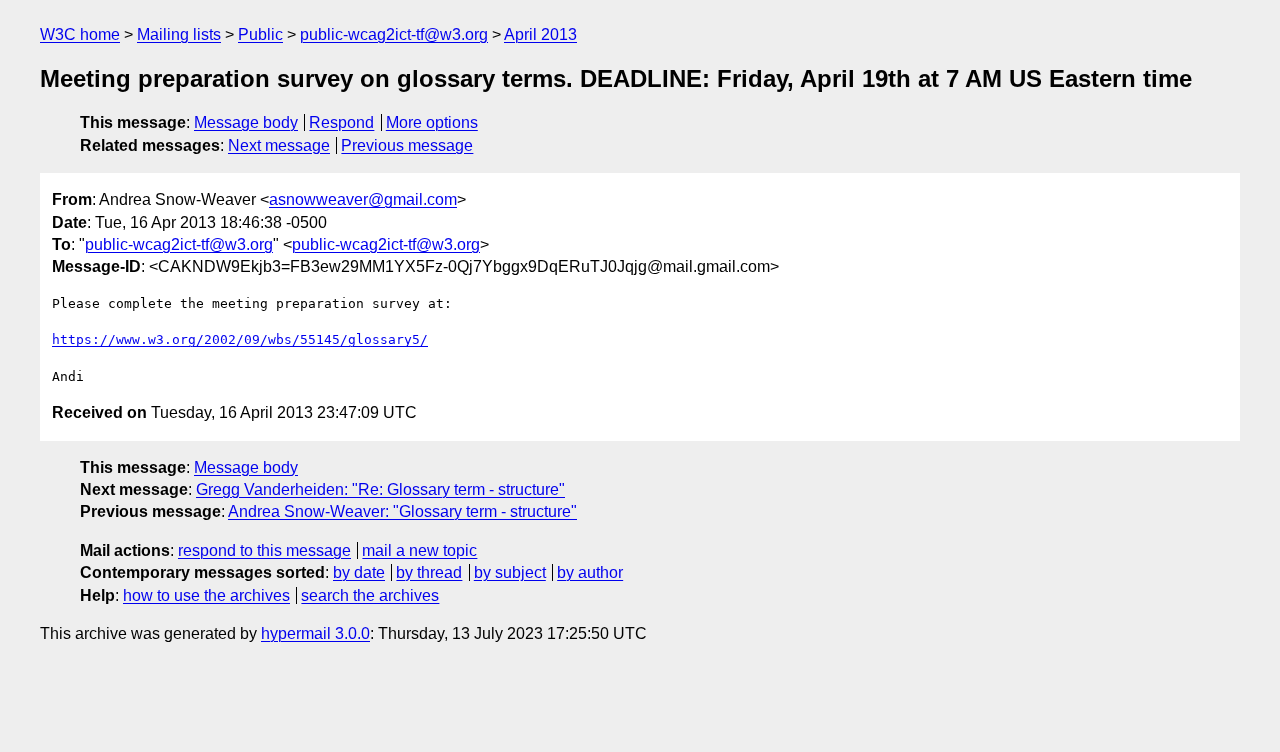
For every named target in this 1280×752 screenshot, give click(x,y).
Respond (341, 122)
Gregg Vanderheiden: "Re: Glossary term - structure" (380, 489)
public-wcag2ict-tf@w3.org (394, 34)
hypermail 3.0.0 (315, 633)
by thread (429, 572)
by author (590, 572)
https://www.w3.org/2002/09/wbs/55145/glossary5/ (240, 339)
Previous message (407, 145)
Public (260, 34)
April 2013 (540, 34)
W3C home (80, 34)
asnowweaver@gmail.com (363, 199)
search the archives (370, 595)
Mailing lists (179, 34)
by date (359, 572)
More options (432, 122)
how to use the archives (206, 595)
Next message (279, 145)
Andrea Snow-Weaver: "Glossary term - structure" (402, 511)
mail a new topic (419, 550)
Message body (246, 122)
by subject (510, 572)
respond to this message (264, 550)
